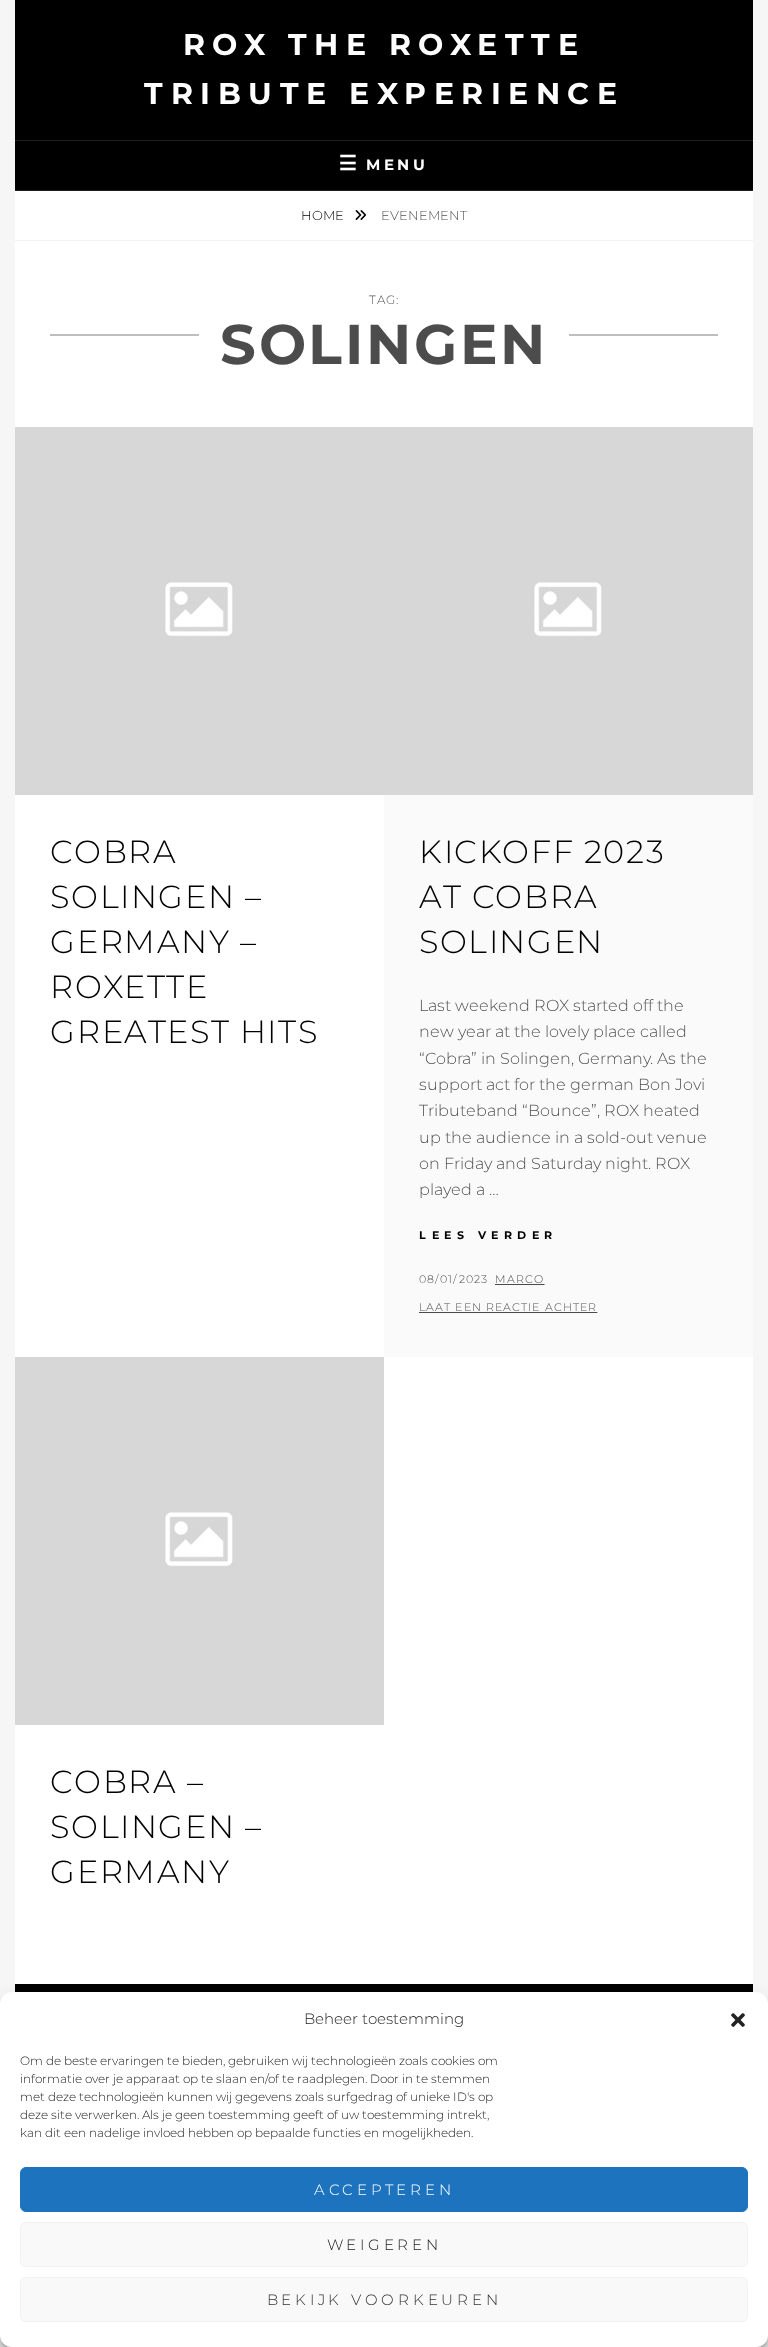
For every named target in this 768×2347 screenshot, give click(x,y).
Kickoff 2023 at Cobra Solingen (542, 896)
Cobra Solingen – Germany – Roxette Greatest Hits (184, 941)
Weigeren (384, 2244)
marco (520, 1279)
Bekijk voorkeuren (384, 2299)
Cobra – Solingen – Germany (156, 1826)
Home (324, 215)
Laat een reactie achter (508, 1307)
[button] (738, 2020)
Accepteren (384, 2189)
